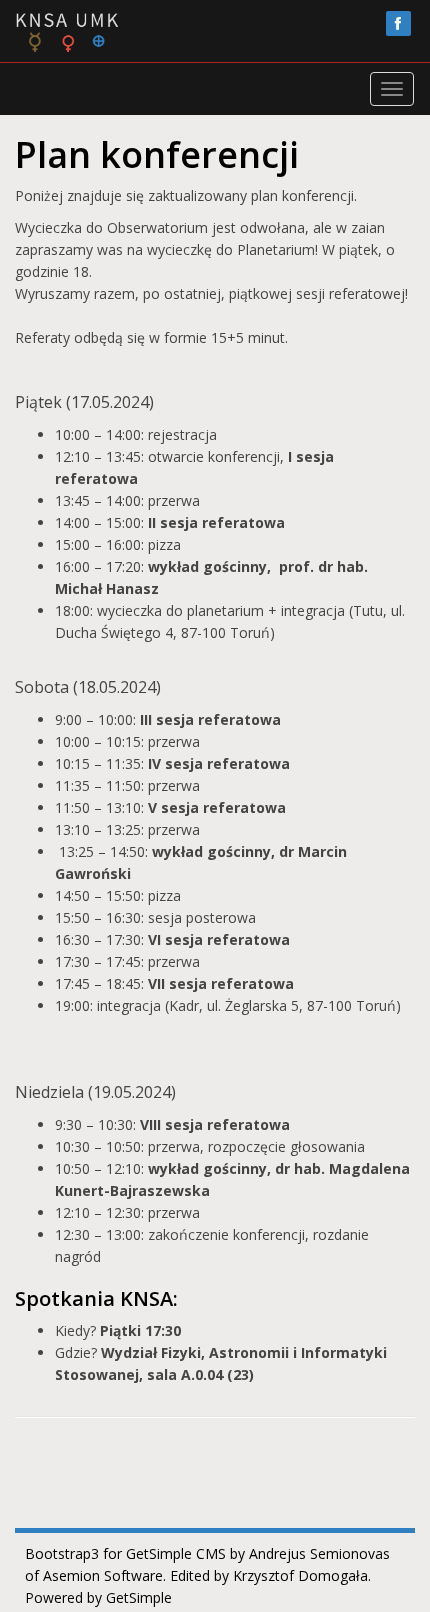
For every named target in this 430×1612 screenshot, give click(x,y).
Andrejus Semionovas (319, 1553)
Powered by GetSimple (98, 1597)
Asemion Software (103, 1575)
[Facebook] (398, 23)
